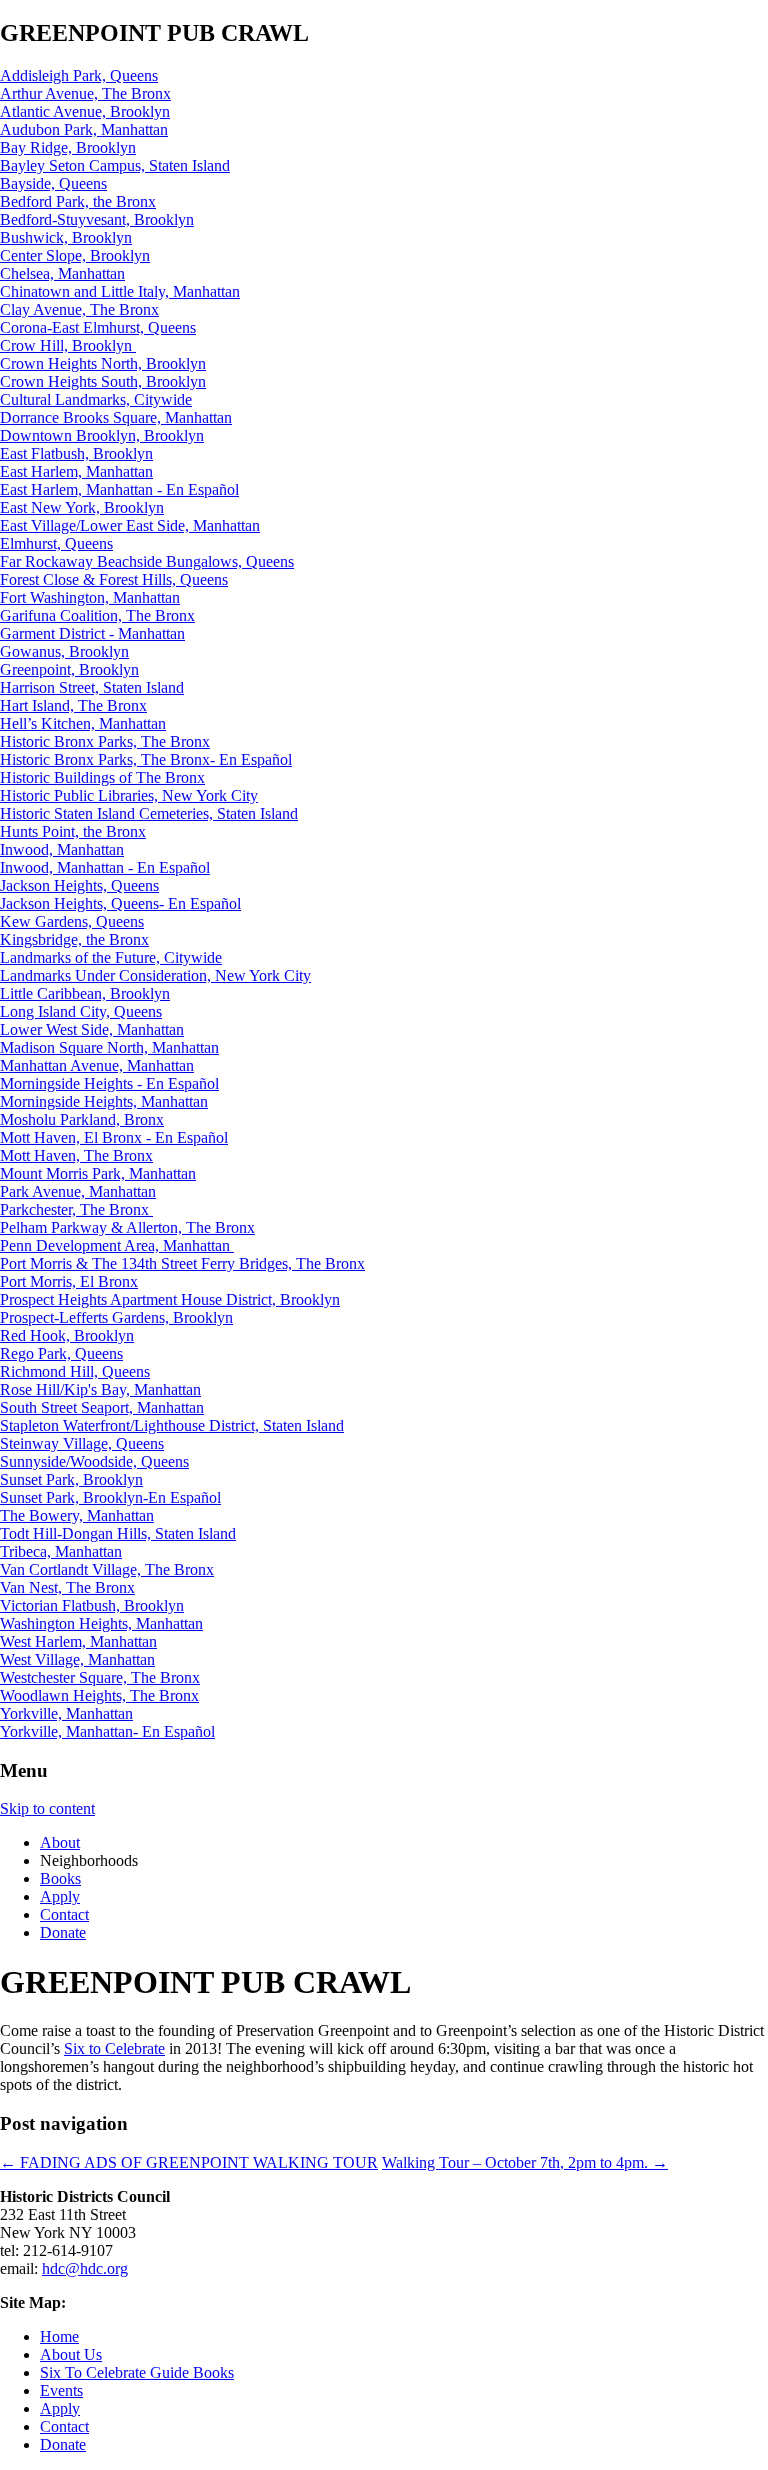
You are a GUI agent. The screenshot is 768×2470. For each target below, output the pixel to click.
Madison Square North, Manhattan (109, 1047)
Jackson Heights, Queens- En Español (120, 903)
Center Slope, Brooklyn (75, 255)
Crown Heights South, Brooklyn (103, 381)
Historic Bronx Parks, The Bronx (105, 741)
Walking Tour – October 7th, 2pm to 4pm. (525, 2162)
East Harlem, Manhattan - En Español (119, 489)
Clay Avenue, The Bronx (79, 309)
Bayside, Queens (53, 183)
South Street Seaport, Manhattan (102, 1407)
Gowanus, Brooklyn (64, 651)
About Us (71, 2354)
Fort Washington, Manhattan (90, 597)
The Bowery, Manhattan (77, 1515)
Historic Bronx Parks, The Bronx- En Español (146, 759)
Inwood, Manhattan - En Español (105, 867)
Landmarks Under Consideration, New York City (155, 975)
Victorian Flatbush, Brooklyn (92, 1605)
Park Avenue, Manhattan (78, 1191)
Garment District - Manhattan (92, 633)
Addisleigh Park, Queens (79, 75)
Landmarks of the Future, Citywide (111, 957)
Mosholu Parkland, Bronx (82, 1119)
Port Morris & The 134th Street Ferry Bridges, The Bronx (182, 1263)
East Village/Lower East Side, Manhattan (130, 525)
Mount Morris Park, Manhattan (98, 1173)
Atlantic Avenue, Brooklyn (85, 111)
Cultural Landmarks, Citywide (96, 399)
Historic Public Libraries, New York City (129, 795)
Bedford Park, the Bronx (78, 201)
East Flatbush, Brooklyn (76, 453)
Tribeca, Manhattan (61, 1551)
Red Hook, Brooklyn (67, 1335)
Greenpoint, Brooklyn (69, 669)
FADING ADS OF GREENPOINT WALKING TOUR (189, 2162)
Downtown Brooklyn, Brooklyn (102, 435)
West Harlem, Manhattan (78, 1641)
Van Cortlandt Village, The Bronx (107, 1569)
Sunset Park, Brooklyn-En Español (110, 1497)
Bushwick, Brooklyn (66, 237)
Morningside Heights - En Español (109, 1083)
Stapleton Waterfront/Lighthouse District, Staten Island (172, 1425)
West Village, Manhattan (77, 1659)
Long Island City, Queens (81, 1011)
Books (60, 1878)
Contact (64, 1914)
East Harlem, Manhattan (76, 471)
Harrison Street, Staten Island (92, 687)
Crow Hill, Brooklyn (68, 345)
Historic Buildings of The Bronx (102, 777)
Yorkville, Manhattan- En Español (107, 1731)
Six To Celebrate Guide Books (137, 2372)
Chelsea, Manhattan (62, 273)
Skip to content (47, 1808)
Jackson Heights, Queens (79, 885)
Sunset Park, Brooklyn (71, 1479)
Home (59, 2336)
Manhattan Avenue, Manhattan (97, 1065)
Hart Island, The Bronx (73, 705)
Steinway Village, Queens (82, 1443)
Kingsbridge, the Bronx (74, 939)
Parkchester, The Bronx (76, 1209)
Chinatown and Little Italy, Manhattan (120, 291)
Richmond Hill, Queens (75, 1371)
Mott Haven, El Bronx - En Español (114, 1137)
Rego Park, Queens (61, 1353)
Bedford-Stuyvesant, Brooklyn (97, 219)
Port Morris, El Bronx (69, 1281)
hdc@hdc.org (85, 2268)
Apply (60, 1896)
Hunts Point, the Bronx (73, 831)
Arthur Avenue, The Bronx (85, 93)
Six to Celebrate (114, 2048)
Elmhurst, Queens (56, 543)
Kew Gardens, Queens (72, 921)
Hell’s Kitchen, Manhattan (83, 723)
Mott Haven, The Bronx (76, 1155)
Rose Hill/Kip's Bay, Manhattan (100, 1389)
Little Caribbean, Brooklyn (85, 993)
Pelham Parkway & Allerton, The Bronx (127, 1227)
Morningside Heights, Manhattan (104, 1101)
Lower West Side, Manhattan (92, 1029)
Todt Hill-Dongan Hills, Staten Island (118, 1533)
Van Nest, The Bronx (67, 1587)
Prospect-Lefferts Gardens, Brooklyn (116, 1317)
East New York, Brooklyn (82, 507)
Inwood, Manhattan (62, 849)
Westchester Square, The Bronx (100, 1677)
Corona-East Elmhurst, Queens (98, 327)
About (60, 1842)
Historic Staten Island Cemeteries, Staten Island (149, 813)
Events (61, 2390)
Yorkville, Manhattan (66, 1713)
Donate (63, 1932)
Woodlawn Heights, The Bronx (99, 1695)
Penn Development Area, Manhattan (117, 1245)
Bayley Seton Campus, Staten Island (115, 165)
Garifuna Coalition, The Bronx (97, 615)
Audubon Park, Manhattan (84, 129)
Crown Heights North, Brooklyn (103, 363)
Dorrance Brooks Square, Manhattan (116, 417)
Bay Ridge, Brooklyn (68, 147)
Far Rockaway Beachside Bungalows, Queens (147, 561)
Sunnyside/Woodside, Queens (94, 1461)
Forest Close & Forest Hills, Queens (114, 579)
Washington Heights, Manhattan (101, 1623)
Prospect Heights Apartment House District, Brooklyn (170, 1299)
